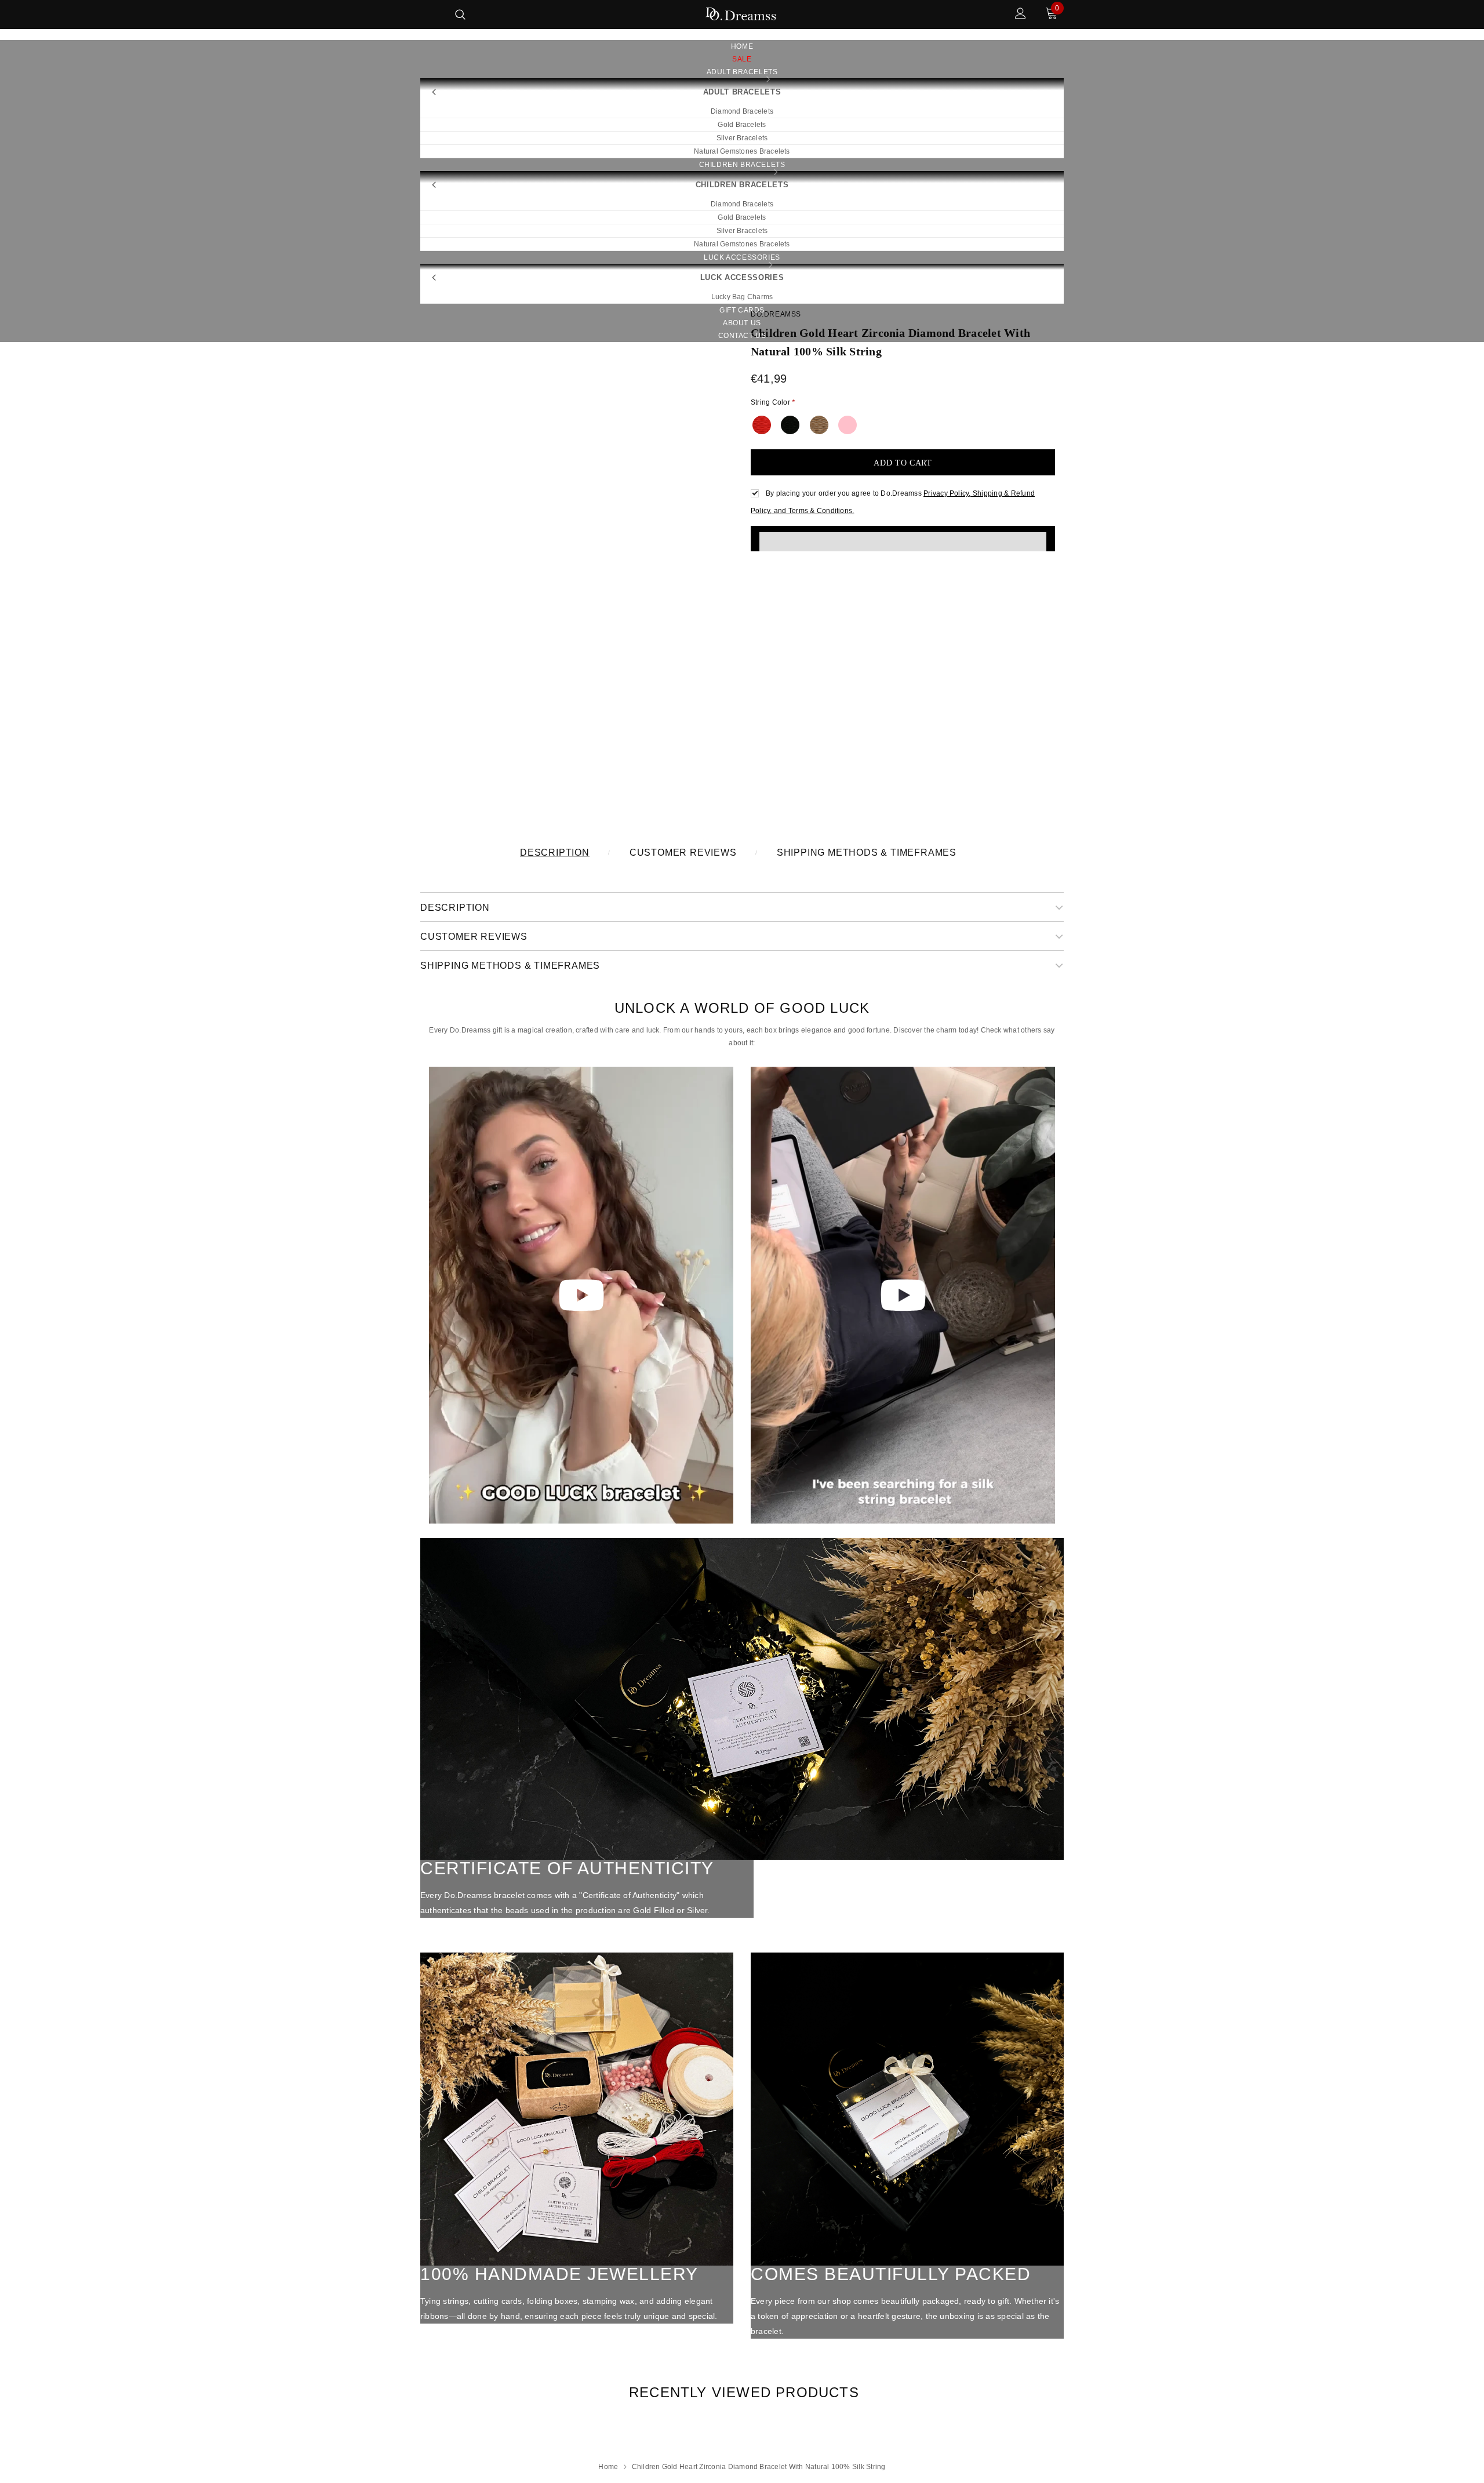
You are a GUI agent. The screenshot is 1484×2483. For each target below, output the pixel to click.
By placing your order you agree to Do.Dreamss (844, 493)
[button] (903, 539)
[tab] (742, 2392)
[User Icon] (1021, 15)
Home (608, 2467)
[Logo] (741, 15)
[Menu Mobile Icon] (428, 15)
